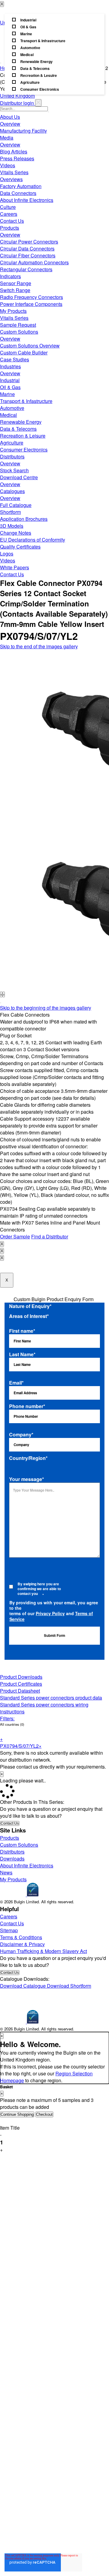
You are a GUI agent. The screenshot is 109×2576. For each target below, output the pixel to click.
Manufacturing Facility (23, 131)
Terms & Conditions (21, 1937)
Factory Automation (21, 186)
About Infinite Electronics (27, 200)
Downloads (12, 1859)
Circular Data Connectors (27, 248)
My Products (13, 311)
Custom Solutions (19, 332)
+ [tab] (1, 1739)
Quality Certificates (20, 547)
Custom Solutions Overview (30, 346)
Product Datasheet (20, 1691)
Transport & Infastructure (26, 401)
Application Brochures (24, 519)
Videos (8, 165)
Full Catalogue (16, 505)
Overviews (11, 179)
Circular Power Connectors (29, 242)
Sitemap (9, 1930)
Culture (8, 207)
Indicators (10, 276)
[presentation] (1, 994)
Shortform (10, 512)
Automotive (12, 408)
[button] (1, 1003)
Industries (10, 366)
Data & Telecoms (18, 429)
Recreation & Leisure (23, 436)
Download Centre (19, 477)
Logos (7, 554)
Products (10, 228)
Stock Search (14, 470)
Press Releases (17, 158)
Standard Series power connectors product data (51, 1698)
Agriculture (12, 443)
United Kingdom (17, 96)
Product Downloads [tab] (21, 1677)
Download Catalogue (23, 1986)
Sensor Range (16, 283)
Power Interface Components (31, 304)
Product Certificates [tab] (21, 1684)
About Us (10, 117)
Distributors (12, 456)
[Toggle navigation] (1, 63)
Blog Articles (14, 151)
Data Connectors (18, 193)
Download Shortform (69, 1986)
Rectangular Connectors (26, 269)
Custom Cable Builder (24, 352)
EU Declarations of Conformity (33, 540)
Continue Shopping (17, 2114)
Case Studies (15, 359)
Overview (10, 124)
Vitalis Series (14, 172)
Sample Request (18, 325)
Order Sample (15, 1236)
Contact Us (12, 221)
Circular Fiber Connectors (28, 255)
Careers (9, 214)
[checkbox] (54, 54)
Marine (7, 394)
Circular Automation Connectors (34, 262)
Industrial (10, 380)
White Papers (15, 567)
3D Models (12, 526)
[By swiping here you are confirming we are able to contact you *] (11, 1592)
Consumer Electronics (24, 450)
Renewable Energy (21, 422)
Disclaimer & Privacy (22, 1944)
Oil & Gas (10, 387)
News (6, 1872)
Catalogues (12, 491)
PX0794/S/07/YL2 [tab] (21, 1746)
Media (7, 138)
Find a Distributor (50, 1236)
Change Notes (16, 533)
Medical (8, 415)
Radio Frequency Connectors (31, 297)
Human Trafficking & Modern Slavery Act (43, 1951)
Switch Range (15, 290)
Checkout (44, 2114)
